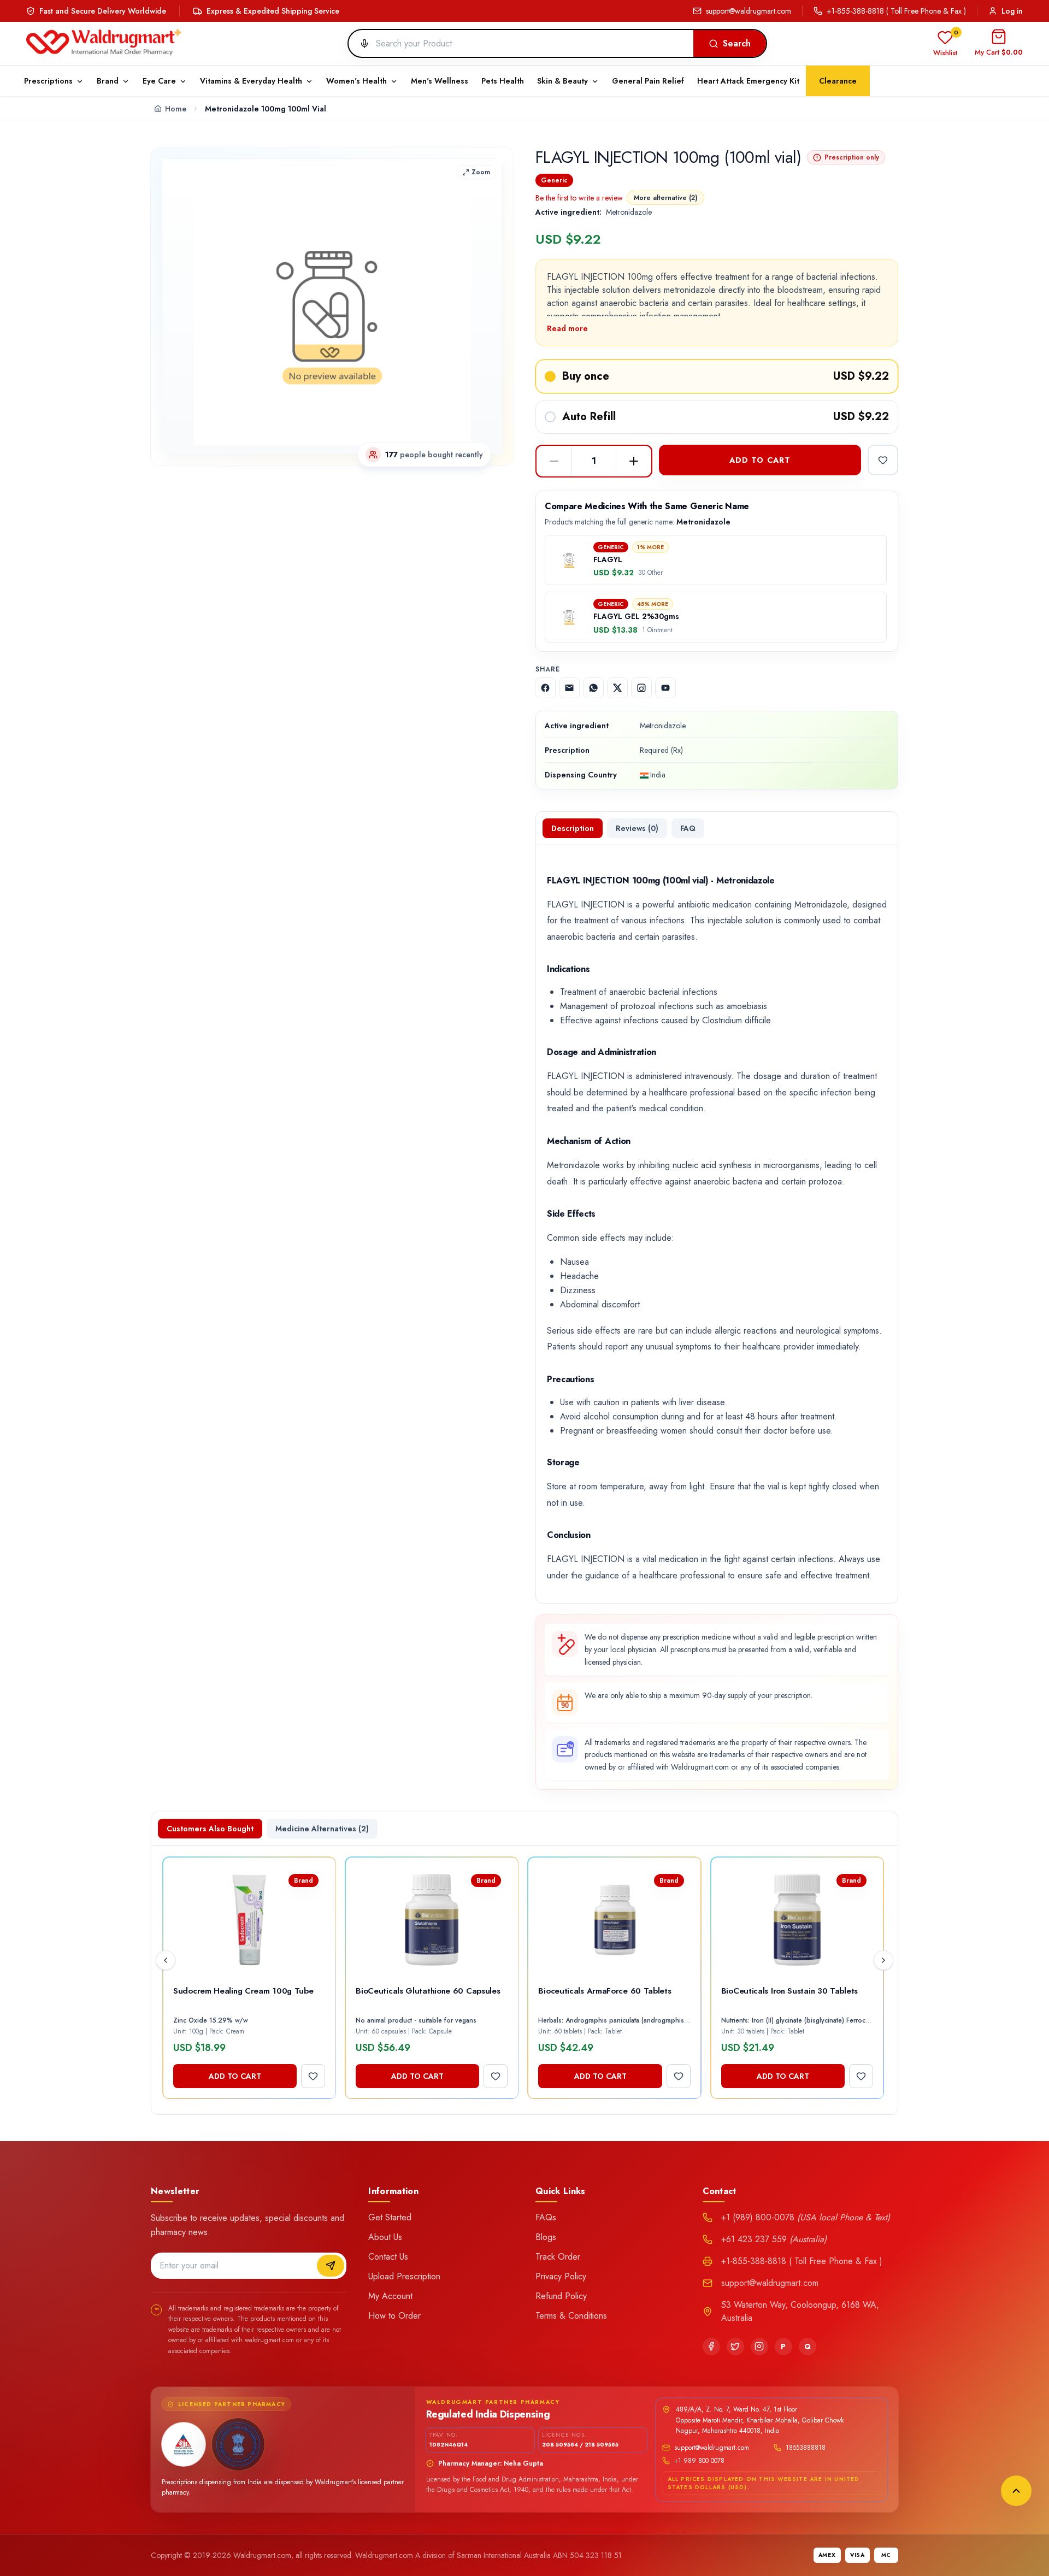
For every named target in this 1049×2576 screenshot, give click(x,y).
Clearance (838, 81)
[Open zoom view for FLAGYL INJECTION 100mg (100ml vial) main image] (332, 306)
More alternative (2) (665, 198)
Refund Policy (561, 2296)
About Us (385, 2237)
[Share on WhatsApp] (593, 688)
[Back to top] (1016, 2491)
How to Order (394, 2316)
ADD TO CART (760, 460)
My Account (390, 2296)
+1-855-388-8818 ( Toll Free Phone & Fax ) (896, 11)
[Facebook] (711, 2347)
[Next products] (883, 1960)
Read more (567, 328)
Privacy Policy (561, 2276)
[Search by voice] (360, 44)
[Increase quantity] (634, 461)
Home (176, 109)
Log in (1012, 11)
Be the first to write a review (579, 198)
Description (573, 828)
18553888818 (806, 2448)
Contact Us (388, 2257)
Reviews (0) (637, 828)
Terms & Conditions (571, 2316)
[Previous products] (166, 1960)
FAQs (546, 2217)
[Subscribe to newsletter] (331, 2266)
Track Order (558, 2257)
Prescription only (852, 157)
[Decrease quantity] (554, 461)
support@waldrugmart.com (749, 11)
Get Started (390, 2217)
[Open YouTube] (665, 688)
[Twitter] (735, 2347)
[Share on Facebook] (545, 688)
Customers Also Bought (210, 1829)
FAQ (688, 828)
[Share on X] (617, 688)
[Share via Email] (569, 688)
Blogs (546, 2237)
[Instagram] (759, 2347)
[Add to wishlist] (883, 460)
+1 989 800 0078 (699, 2461)
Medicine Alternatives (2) (322, 1829)
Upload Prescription (404, 2276)
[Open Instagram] (641, 688)
